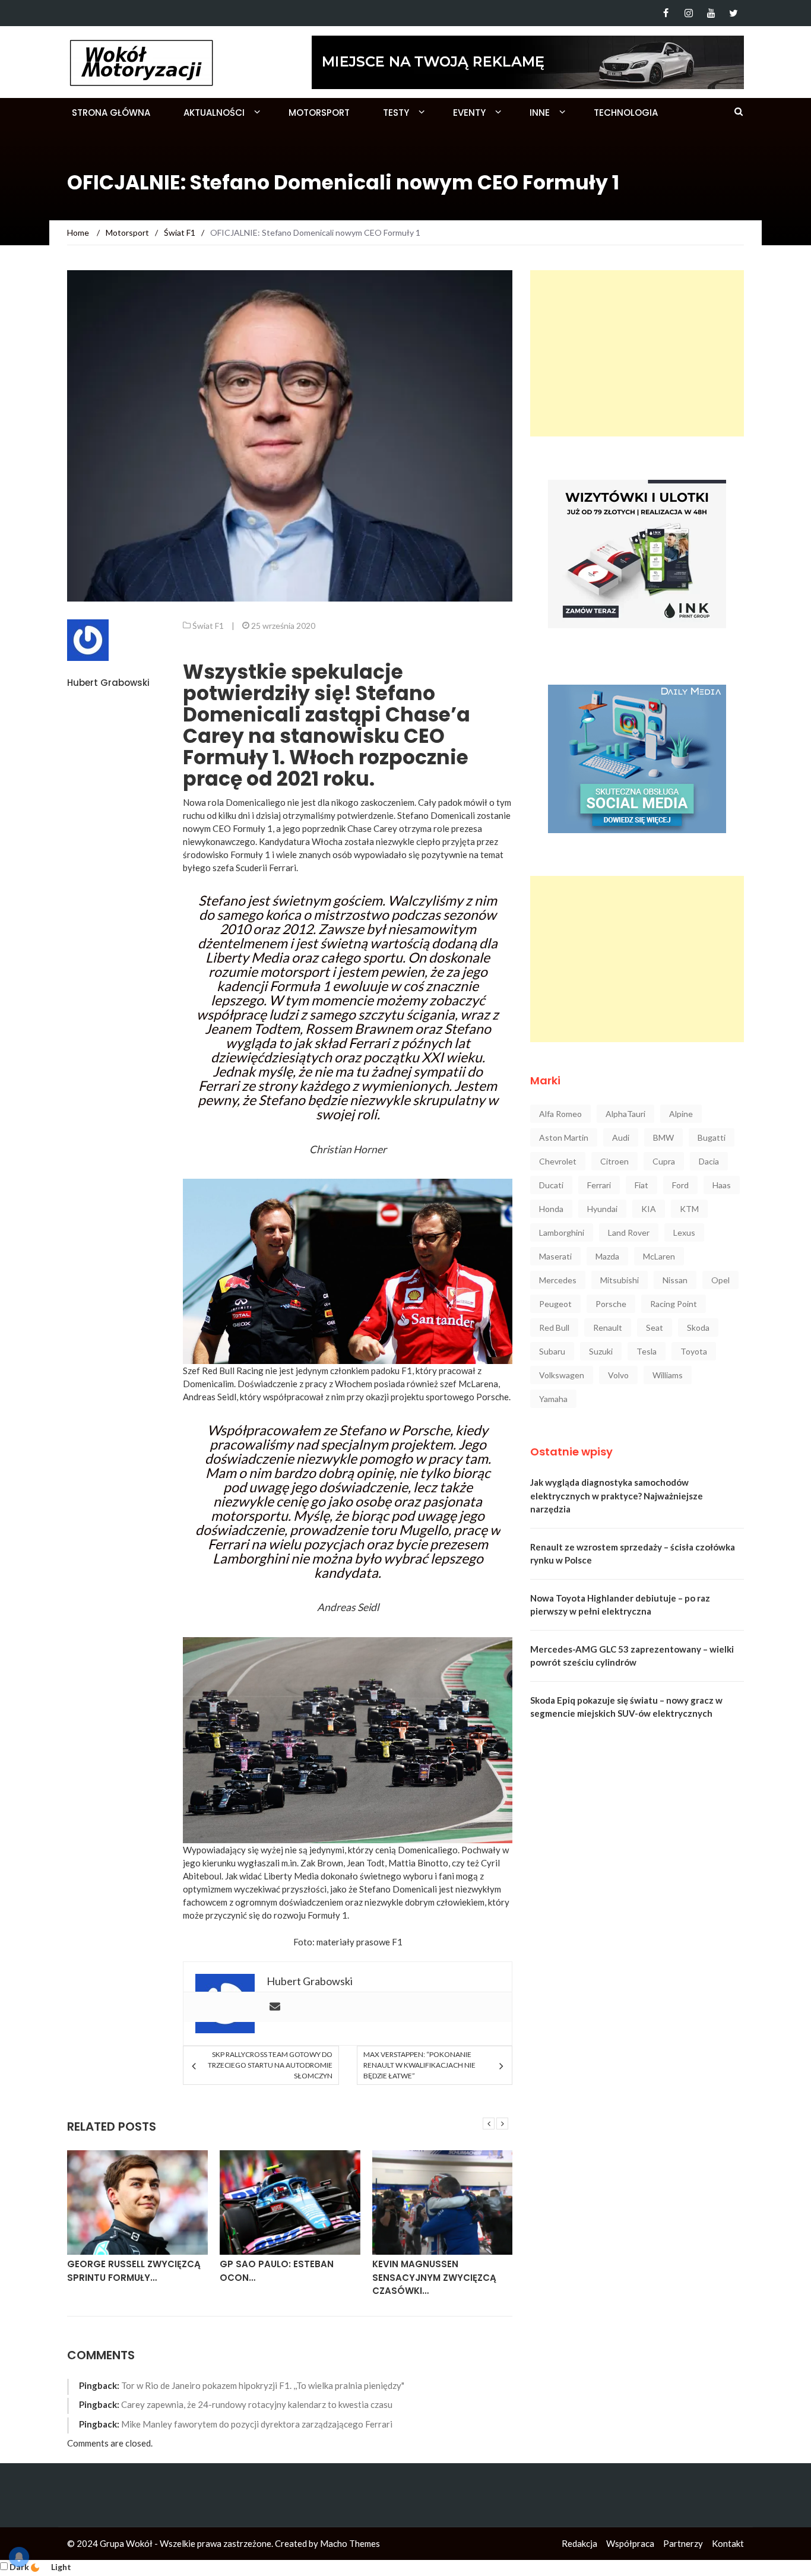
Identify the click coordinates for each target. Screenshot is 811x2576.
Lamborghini (562, 1232)
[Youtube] (711, 13)
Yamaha (553, 1399)
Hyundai (602, 1209)
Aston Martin (564, 1137)
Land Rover (629, 1232)
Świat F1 (208, 626)
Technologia (626, 113)
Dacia (709, 1161)
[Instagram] (688, 13)
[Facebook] (666, 13)
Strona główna (111, 113)
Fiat (641, 1185)
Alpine (681, 1114)
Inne (540, 113)
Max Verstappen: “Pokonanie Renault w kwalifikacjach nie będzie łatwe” (419, 2065)
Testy (396, 113)
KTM (689, 1209)
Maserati (555, 1256)
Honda (551, 1209)
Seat (655, 1327)
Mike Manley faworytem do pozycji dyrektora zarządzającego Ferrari (257, 2424)
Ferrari (599, 1185)
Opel (720, 1280)
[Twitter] (734, 13)
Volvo (618, 1375)
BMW (663, 1137)
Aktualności (214, 113)
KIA (649, 1209)
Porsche (611, 1304)
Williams (668, 1375)
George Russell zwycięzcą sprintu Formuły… (134, 2271)
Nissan (675, 1280)
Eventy (469, 113)
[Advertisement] (637, 353)
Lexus (684, 1232)
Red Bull (554, 1327)
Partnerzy (683, 2543)
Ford (680, 1185)
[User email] (275, 2007)
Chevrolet (558, 1161)
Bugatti (712, 1137)
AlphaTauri (625, 1114)
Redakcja (579, 2543)
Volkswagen (562, 1375)
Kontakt (728, 2543)
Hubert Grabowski (108, 683)
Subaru (552, 1351)
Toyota (694, 1351)
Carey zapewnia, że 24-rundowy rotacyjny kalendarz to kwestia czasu (257, 2404)
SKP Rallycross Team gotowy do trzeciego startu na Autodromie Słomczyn (270, 2065)
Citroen (614, 1161)
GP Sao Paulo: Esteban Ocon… (277, 2271)
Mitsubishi (620, 1280)
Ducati (551, 1185)
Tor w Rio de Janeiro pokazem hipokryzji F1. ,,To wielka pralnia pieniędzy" (263, 2385)
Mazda (607, 1256)
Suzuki (601, 1351)
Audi (621, 1137)
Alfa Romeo (560, 1114)
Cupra (664, 1161)
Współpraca (630, 2543)
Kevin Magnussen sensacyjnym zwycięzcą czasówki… (434, 2277)
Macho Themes (350, 2543)
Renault (608, 1327)
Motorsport (319, 113)
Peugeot (555, 1304)
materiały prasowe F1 (359, 1942)
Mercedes (558, 1280)
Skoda (698, 1327)
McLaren (659, 1256)
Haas (722, 1185)
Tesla (647, 1351)
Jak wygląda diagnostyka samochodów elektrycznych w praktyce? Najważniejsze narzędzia (617, 1496)
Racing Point (674, 1304)
